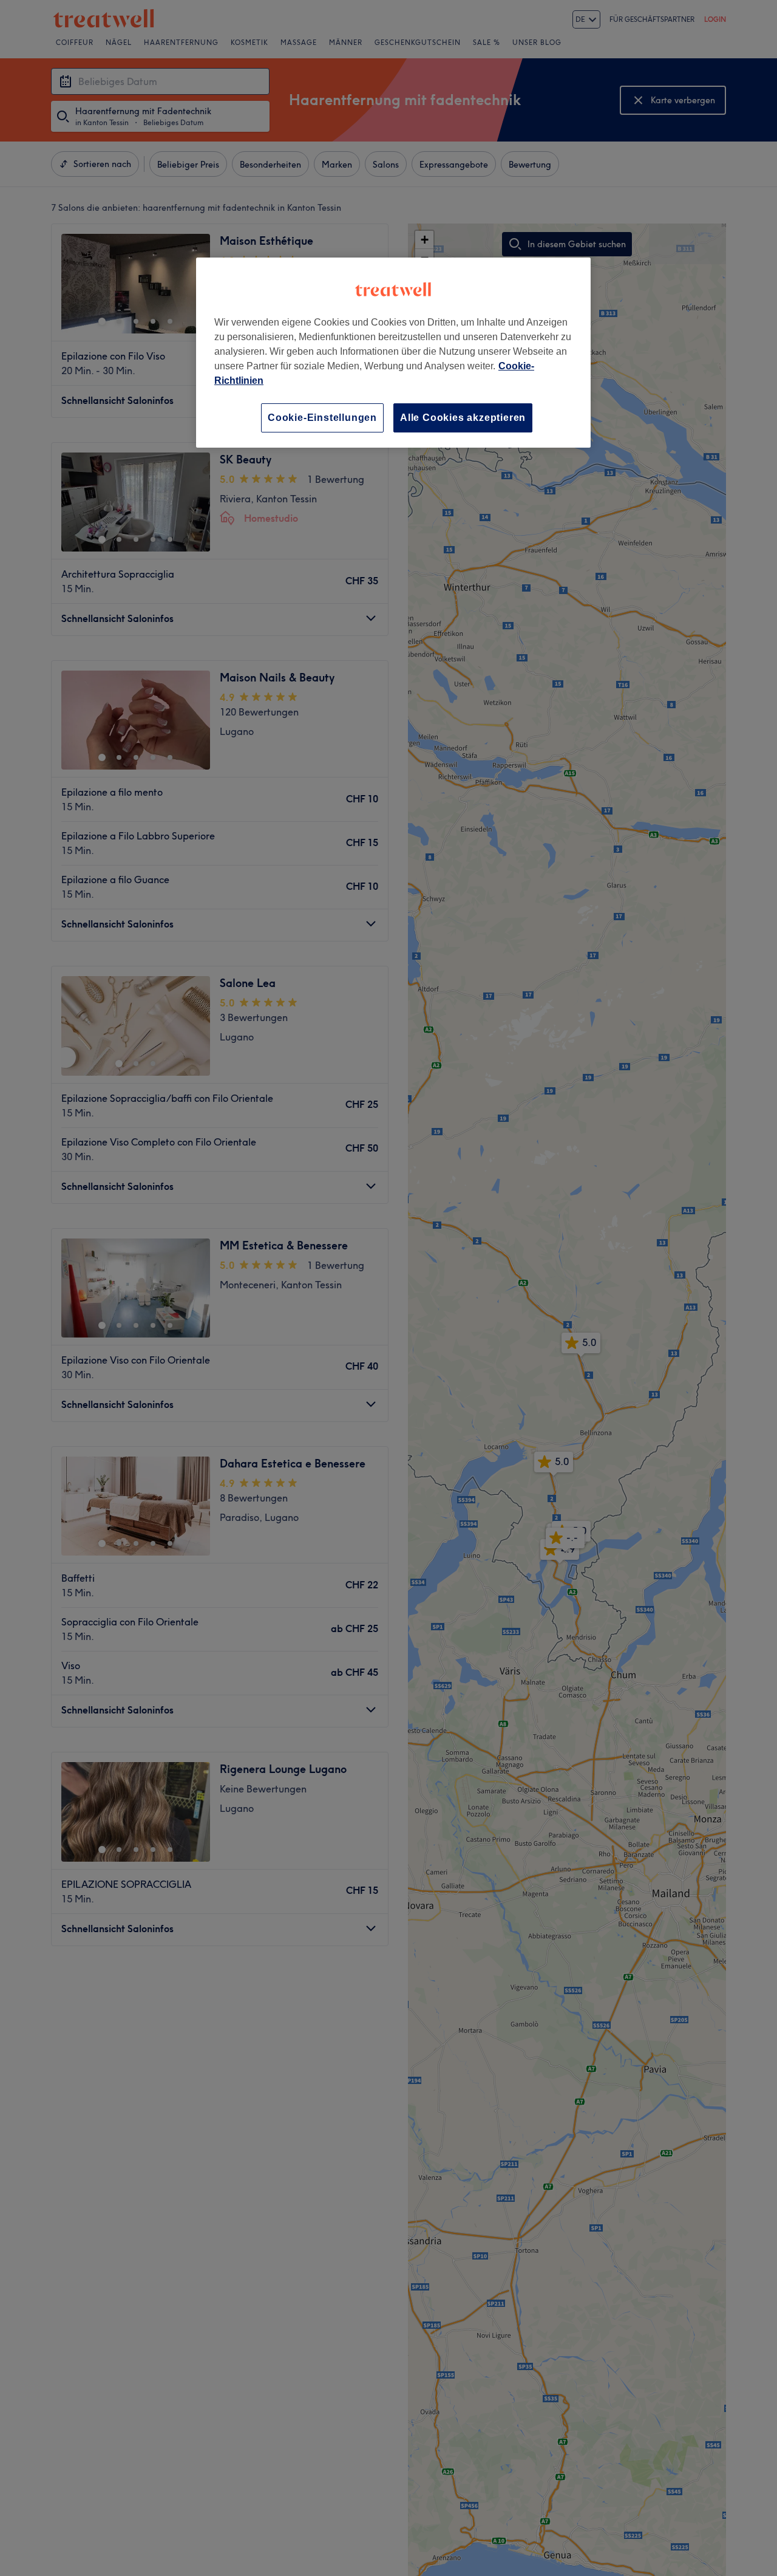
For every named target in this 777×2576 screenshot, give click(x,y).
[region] (393, 353)
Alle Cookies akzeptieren (463, 418)
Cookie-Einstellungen (322, 418)
